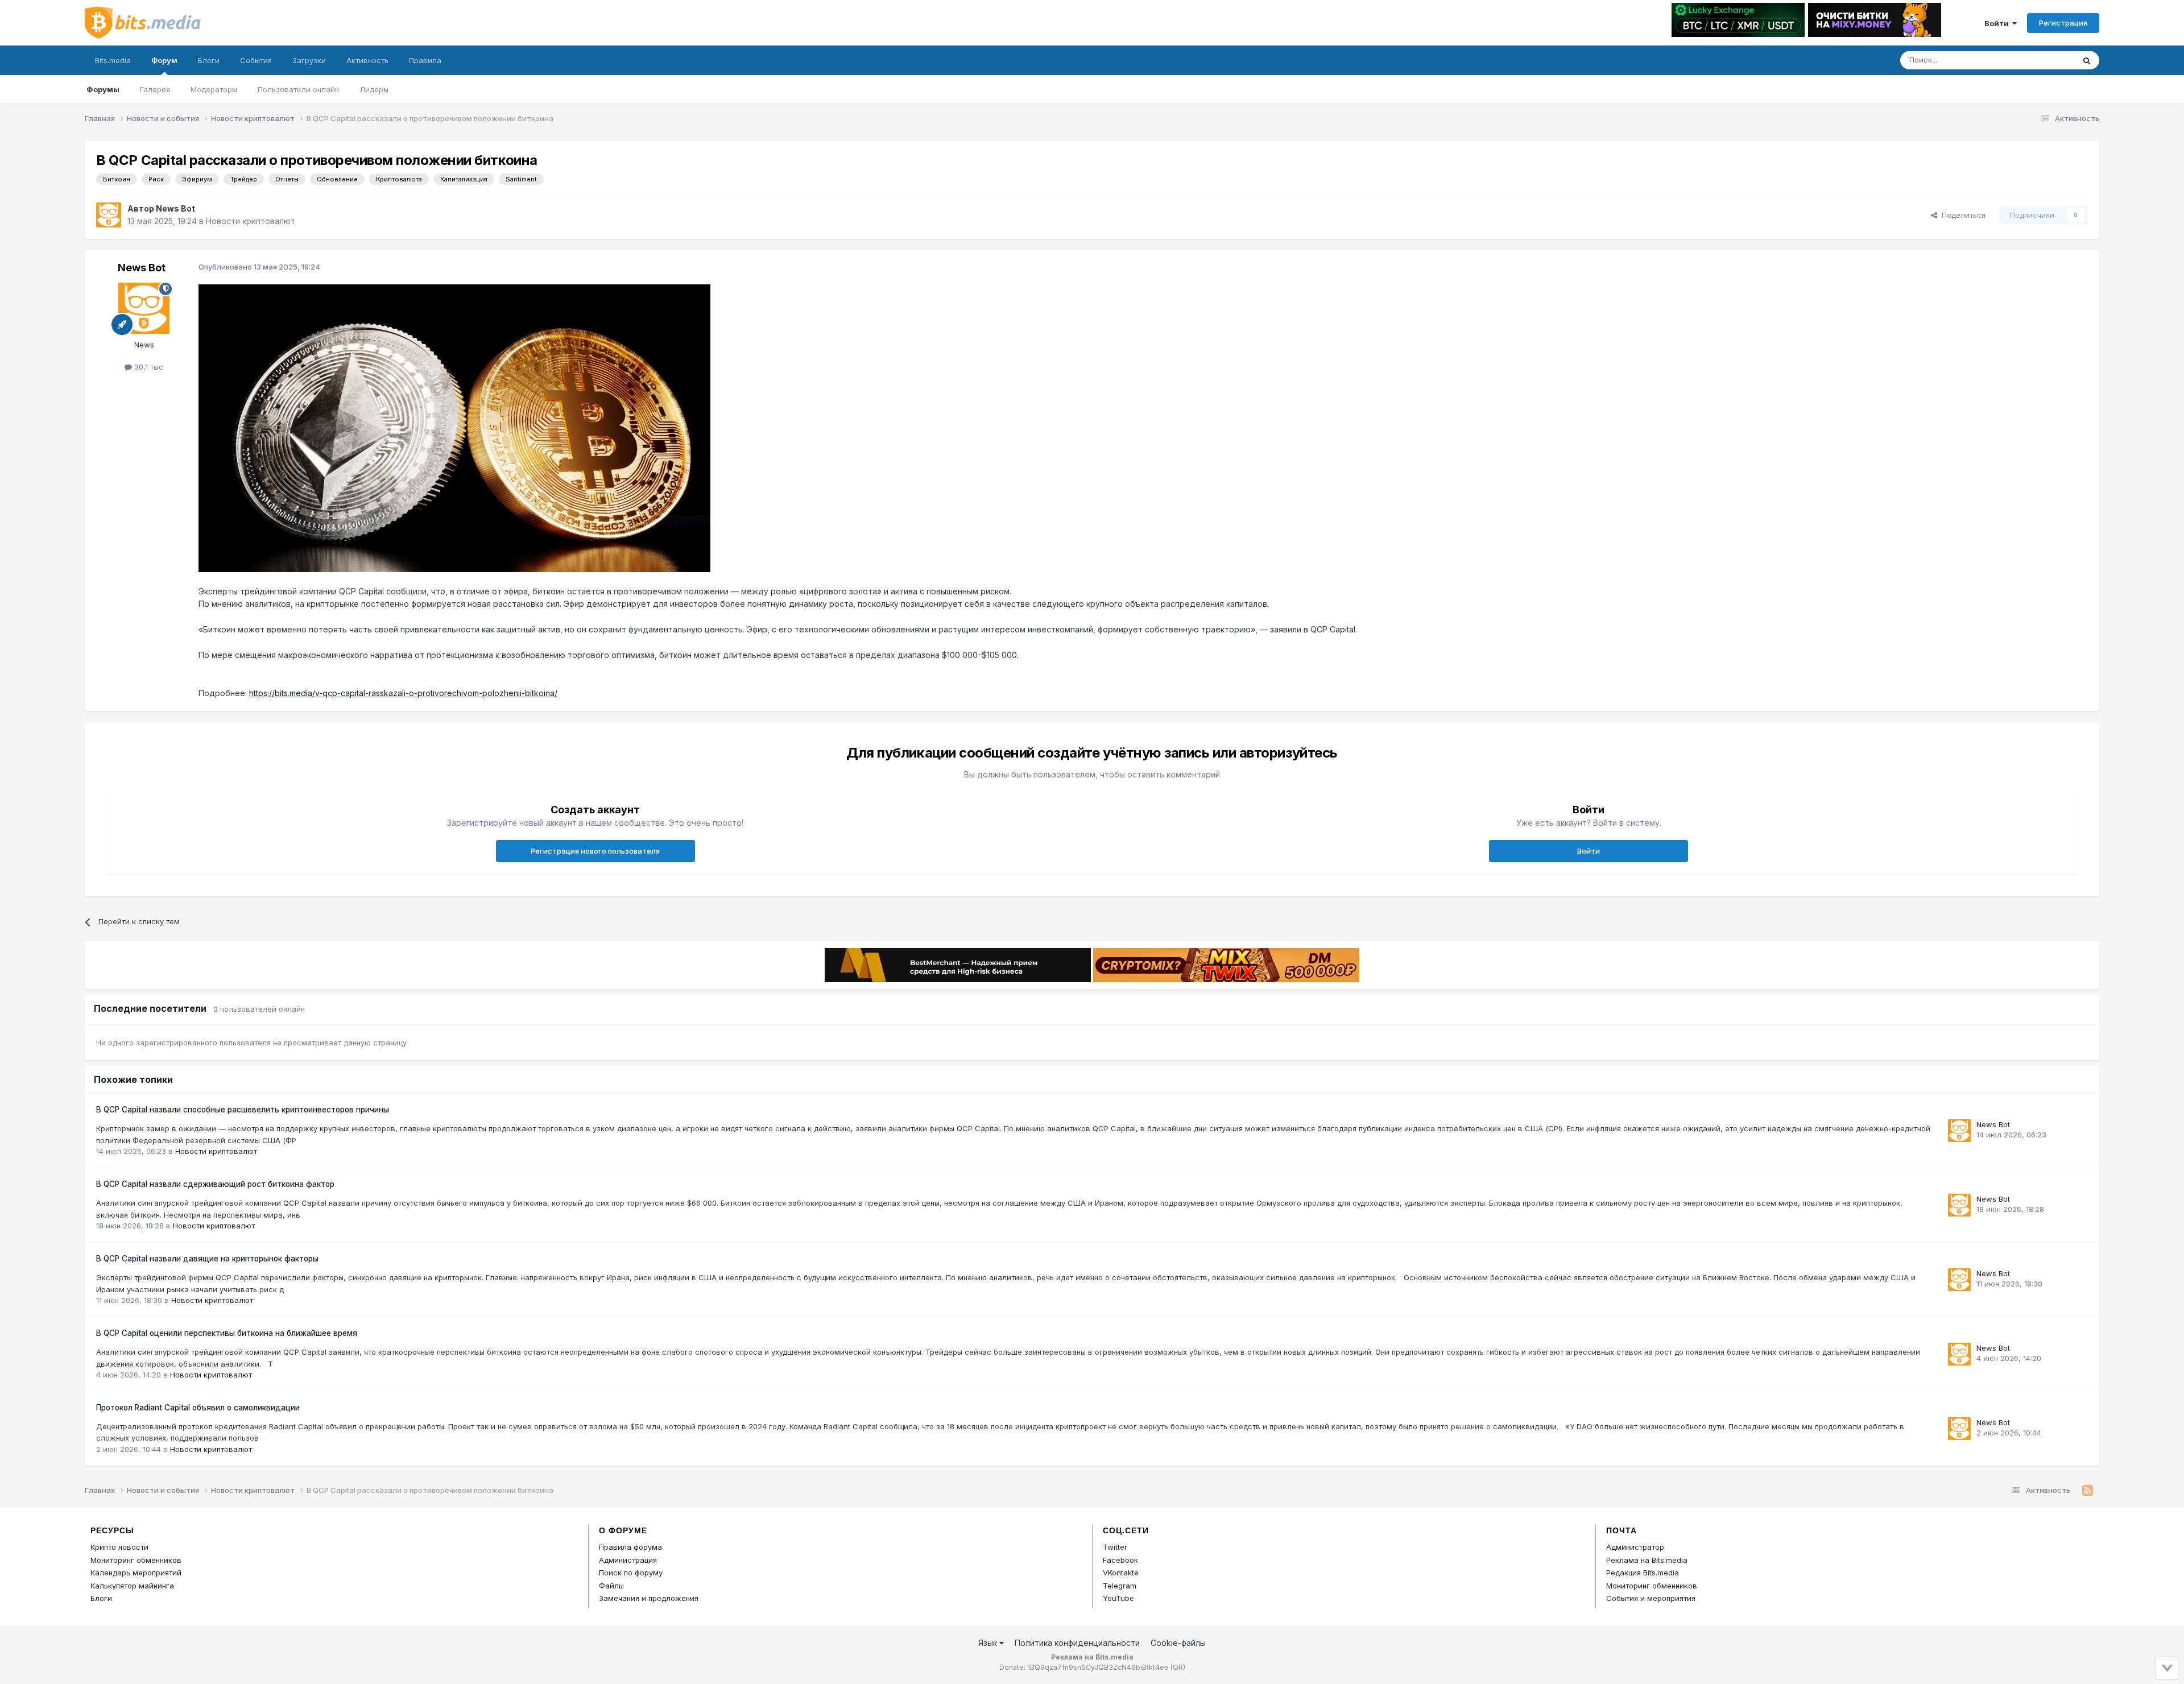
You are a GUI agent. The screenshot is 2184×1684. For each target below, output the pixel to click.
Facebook (1120, 1560)
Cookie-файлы (1178, 1643)
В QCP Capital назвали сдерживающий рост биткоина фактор (215, 1184)
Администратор (1635, 1547)
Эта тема (2043, 60)
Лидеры (374, 89)
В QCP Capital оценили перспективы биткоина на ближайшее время (227, 1333)
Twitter (1115, 1547)
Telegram (1120, 1586)
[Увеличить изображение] (454, 427)
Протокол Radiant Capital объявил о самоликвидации (198, 1408)
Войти (1998, 23)
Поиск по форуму (631, 1573)
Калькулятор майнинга (132, 1586)
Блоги (209, 60)
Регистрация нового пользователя (595, 851)
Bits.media (113, 60)
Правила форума (630, 1547)
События (256, 60)
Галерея (155, 89)
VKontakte (1121, 1573)
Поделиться (1961, 215)
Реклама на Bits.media (1647, 1560)
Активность (367, 60)
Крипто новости (119, 1547)
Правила (425, 60)
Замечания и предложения (649, 1598)
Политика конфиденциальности (1077, 1643)
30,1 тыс (148, 367)
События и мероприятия (1651, 1598)
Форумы (103, 89)
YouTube (1118, 1598)
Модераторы (214, 89)
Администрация (628, 1560)
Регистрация (2063, 23)
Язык (989, 1643)
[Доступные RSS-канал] (2088, 1491)
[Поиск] (2087, 60)
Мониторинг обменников (136, 1560)
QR (1178, 1667)
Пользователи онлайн (298, 89)
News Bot (175, 208)
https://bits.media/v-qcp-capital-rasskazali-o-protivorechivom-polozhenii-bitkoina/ (403, 693)
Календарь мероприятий (136, 1573)
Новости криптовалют (251, 221)
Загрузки (309, 60)
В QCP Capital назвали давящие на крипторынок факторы (207, 1259)
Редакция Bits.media (1643, 1573)
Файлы (611, 1586)
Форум (164, 60)
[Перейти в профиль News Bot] (109, 215)
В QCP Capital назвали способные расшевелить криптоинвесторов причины (243, 1110)
